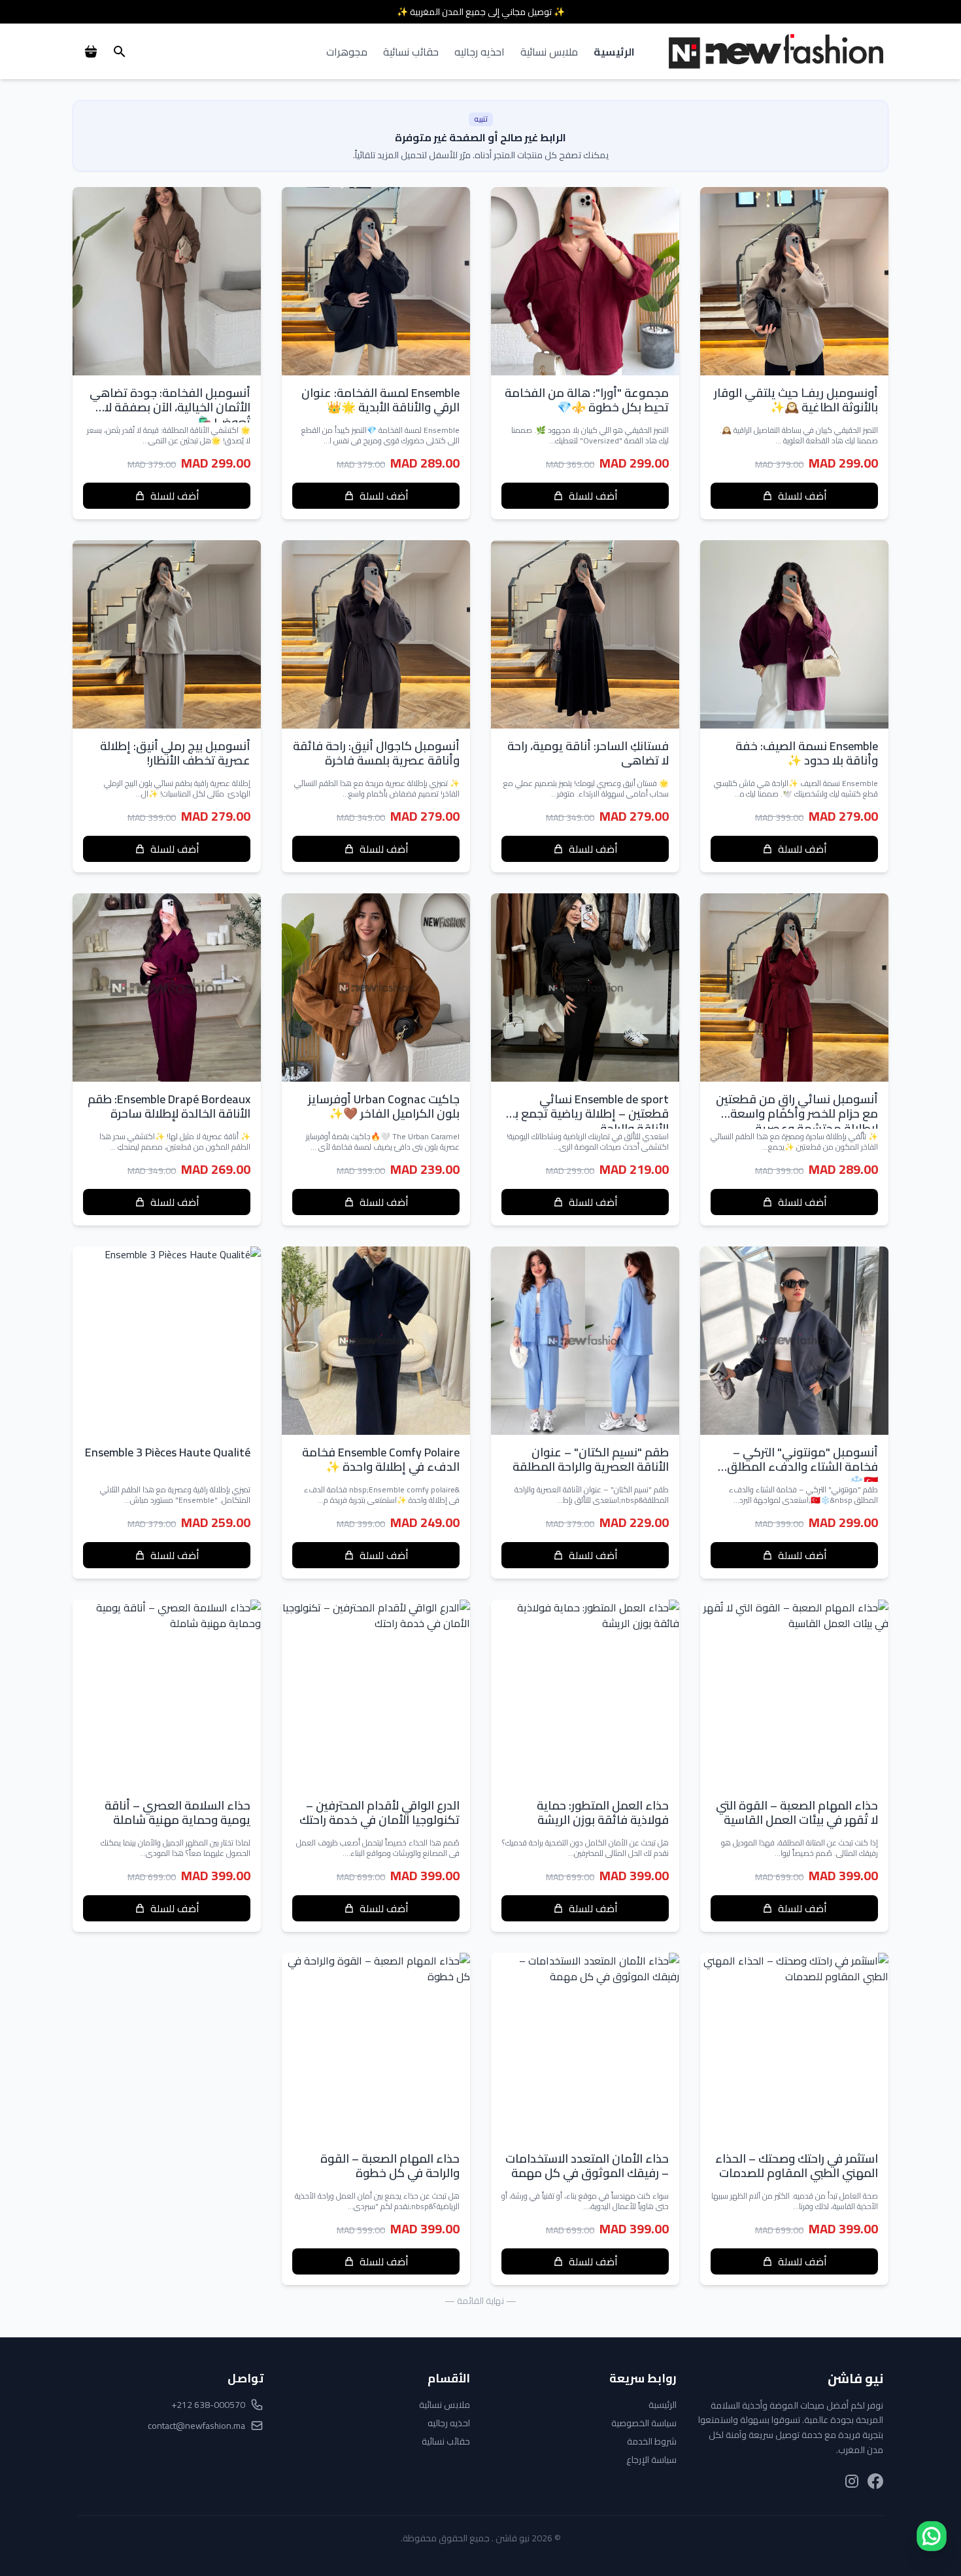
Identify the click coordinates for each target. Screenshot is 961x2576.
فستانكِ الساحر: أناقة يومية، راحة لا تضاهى (588, 753)
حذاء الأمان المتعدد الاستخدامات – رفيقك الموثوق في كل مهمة (587, 2166)
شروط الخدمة (652, 2441)
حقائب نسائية (411, 52)
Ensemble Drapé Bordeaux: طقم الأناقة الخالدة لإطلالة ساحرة (169, 1107)
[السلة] (91, 52)
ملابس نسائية (549, 52)
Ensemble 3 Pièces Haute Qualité (168, 1452)
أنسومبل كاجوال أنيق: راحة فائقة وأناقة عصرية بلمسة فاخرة (376, 753)
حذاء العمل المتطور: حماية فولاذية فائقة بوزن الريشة (603, 1813)
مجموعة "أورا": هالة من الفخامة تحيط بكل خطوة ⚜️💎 (587, 400)
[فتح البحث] (120, 52)
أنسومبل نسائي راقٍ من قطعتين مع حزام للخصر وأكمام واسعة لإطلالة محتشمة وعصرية (797, 1114)
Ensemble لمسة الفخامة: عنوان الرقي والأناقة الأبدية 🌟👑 (380, 400)
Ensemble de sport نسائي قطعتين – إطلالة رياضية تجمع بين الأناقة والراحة (586, 1114)
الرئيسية (614, 52)
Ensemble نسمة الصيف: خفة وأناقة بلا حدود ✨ (807, 753)
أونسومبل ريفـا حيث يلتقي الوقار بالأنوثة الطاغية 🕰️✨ (796, 400)
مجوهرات (347, 52)
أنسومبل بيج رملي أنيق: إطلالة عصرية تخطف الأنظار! (175, 753)
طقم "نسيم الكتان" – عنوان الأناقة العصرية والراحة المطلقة (591, 1460)
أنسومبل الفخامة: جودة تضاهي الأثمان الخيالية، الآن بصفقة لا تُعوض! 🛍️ (170, 407)
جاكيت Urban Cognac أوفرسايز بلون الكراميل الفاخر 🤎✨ (384, 1107)
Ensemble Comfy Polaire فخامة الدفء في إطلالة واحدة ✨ (381, 1460)
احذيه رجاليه (480, 52)
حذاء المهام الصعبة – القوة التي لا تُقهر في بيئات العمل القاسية (797, 1813)
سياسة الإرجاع (651, 2460)
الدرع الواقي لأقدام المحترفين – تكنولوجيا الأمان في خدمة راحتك (379, 1813)
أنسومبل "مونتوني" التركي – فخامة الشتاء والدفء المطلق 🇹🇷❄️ (802, 1467)
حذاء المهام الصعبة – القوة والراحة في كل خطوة (390, 2166)
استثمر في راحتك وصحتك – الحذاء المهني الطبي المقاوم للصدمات (797, 2166)
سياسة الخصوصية (644, 2423)
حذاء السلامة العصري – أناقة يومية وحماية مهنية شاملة (177, 1813)
